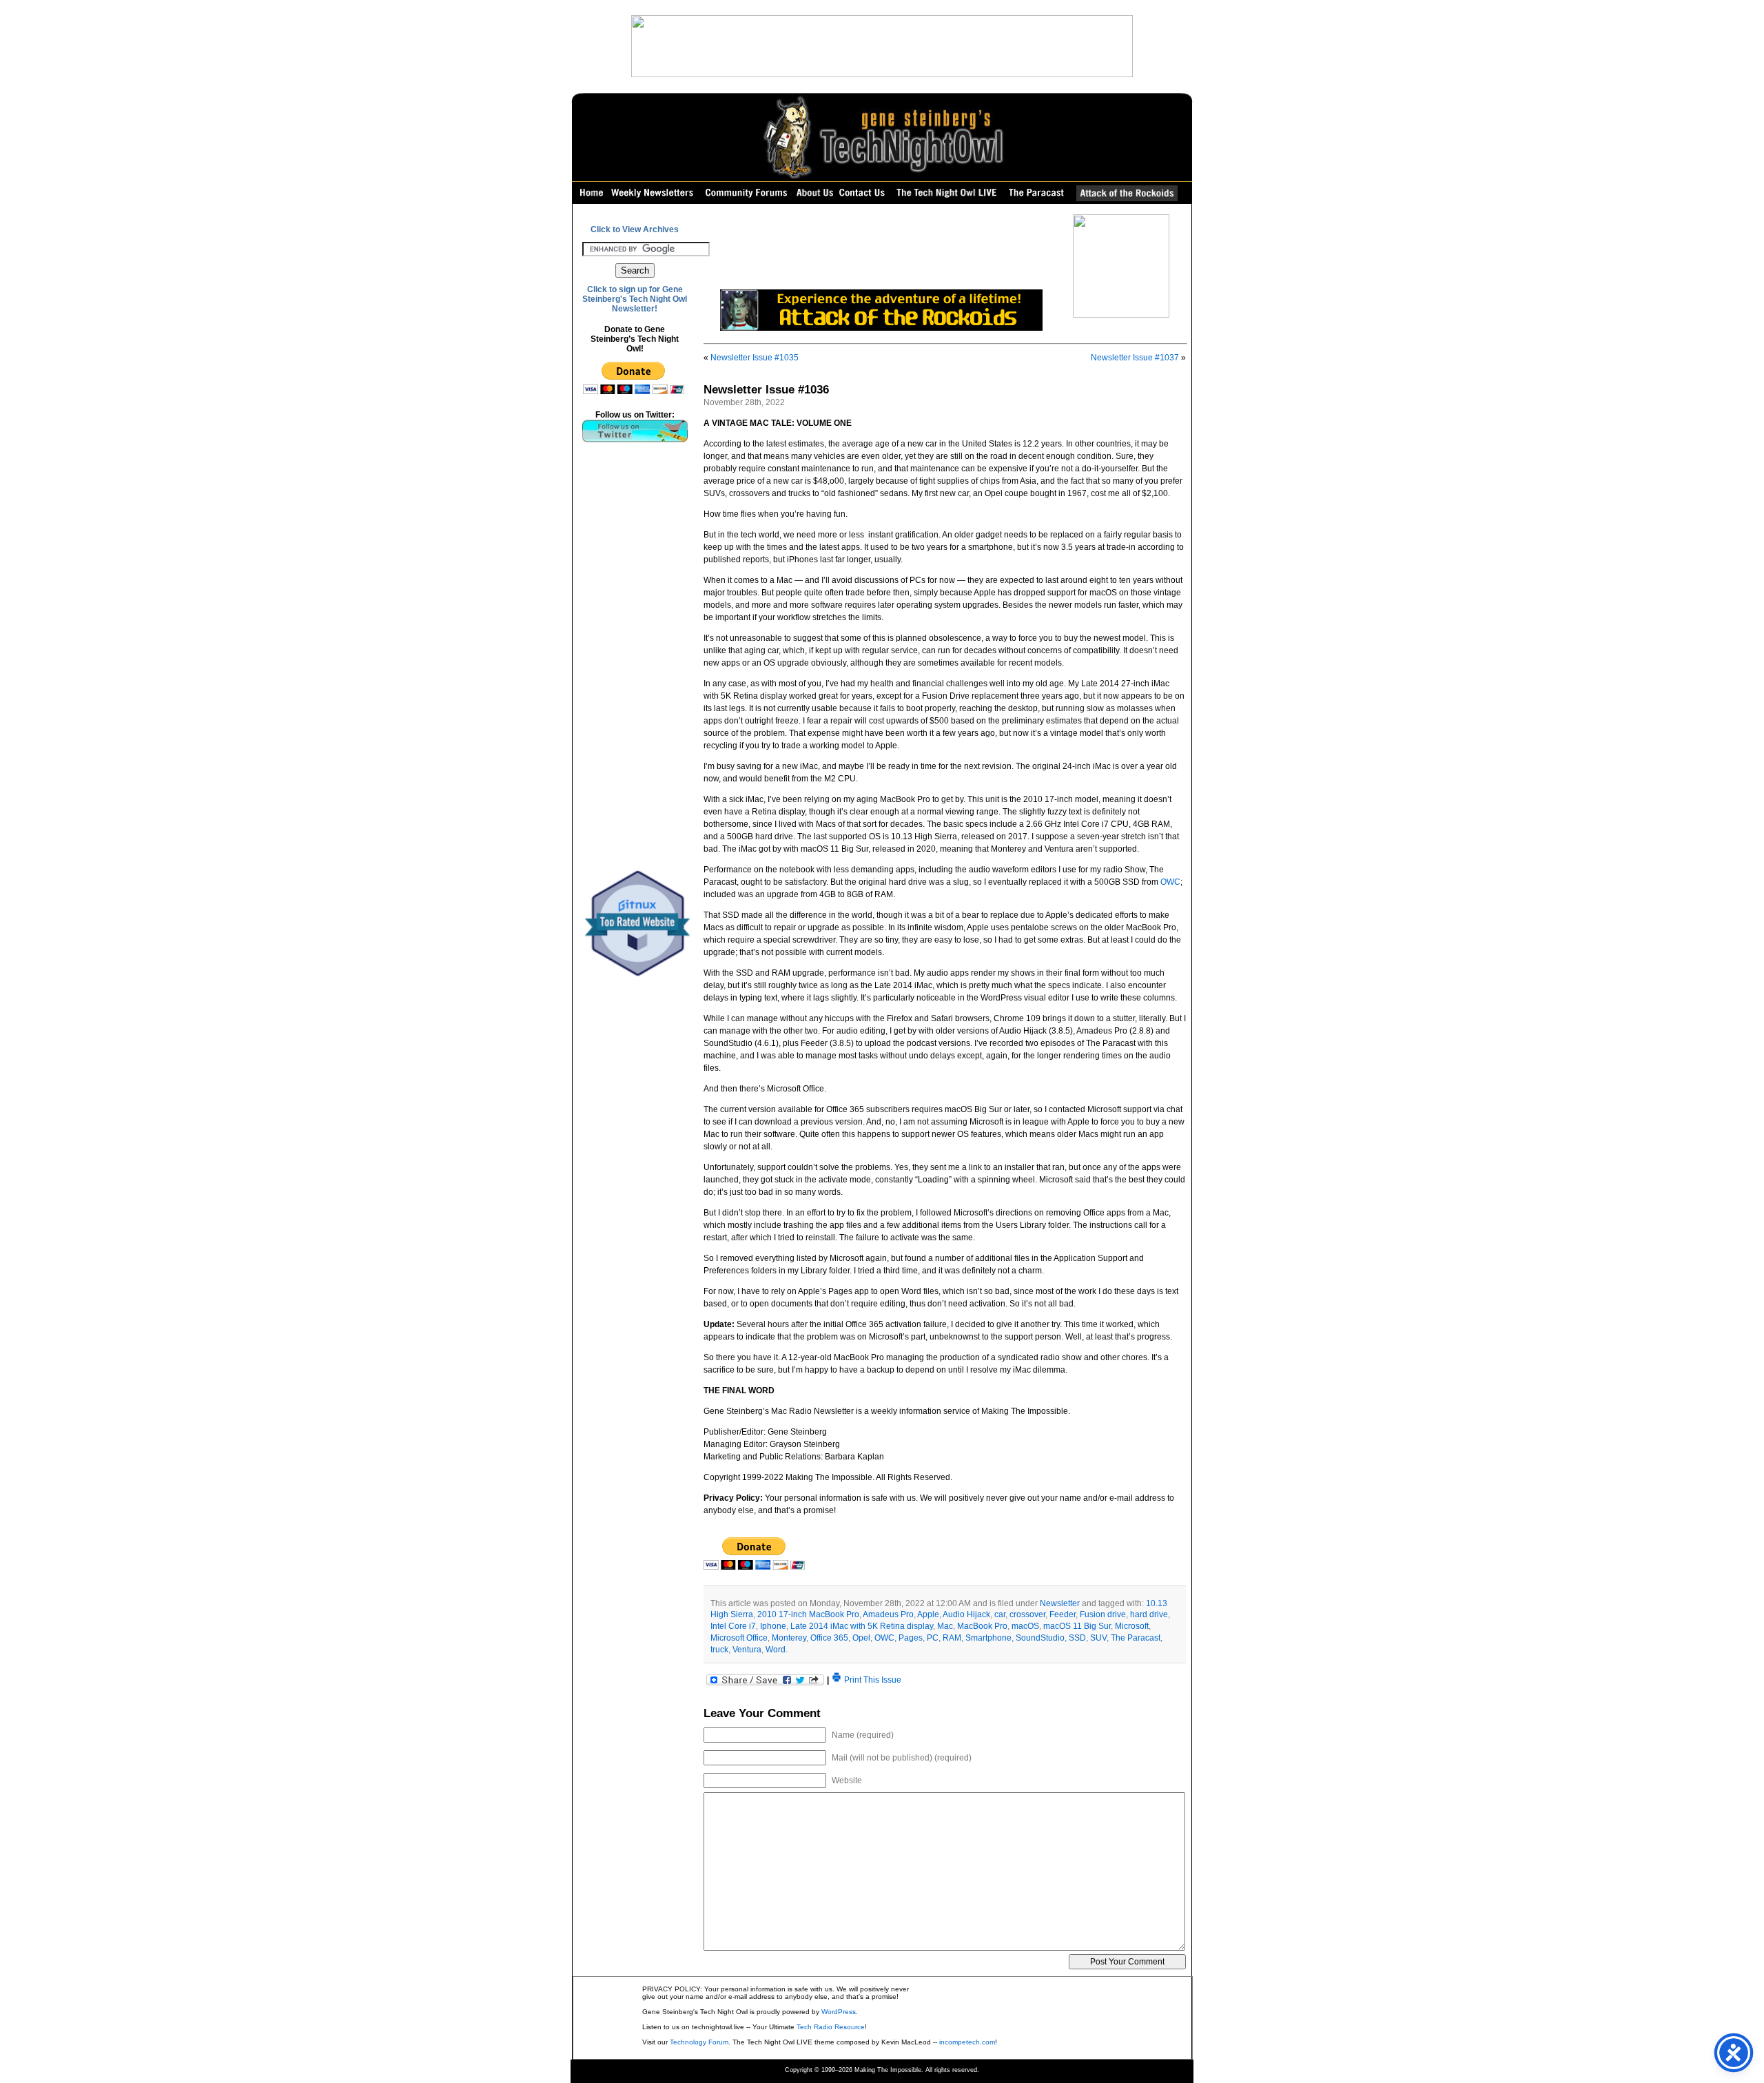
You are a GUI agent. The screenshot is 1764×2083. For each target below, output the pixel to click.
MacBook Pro (982, 1626)
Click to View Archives (635, 229)
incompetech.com (967, 2042)
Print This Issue (872, 1680)
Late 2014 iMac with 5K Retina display (862, 1626)
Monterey (789, 1638)
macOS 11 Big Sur (1077, 1626)
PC (933, 1638)
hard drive (1149, 1614)
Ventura (747, 1650)
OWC (1170, 882)
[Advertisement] (635, 656)
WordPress (839, 2012)
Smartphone (988, 1638)
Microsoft (1132, 1626)
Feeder (1063, 1614)
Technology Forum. (700, 2042)
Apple (928, 1614)
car (1000, 1614)
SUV (1098, 1638)
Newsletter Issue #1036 (766, 390)
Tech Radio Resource (831, 2027)
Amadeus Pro (888, 1614)
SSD (1077, 1638)
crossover (1027, 1614)
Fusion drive (1103, 1614)
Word (776, 1650)
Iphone (773, 1626)
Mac (945, 1626)
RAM (952, 1638)
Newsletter (1060, 1603)
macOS (1025, 1626)
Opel (861, 1638)
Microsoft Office (739, 1638)
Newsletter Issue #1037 (1135, 358)
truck (719, 1650)
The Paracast (1136, 1638)
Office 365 (829, 1638)
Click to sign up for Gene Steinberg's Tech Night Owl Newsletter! (635, 299)
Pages (911, 1638)
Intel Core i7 (733, 1626)
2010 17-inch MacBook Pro (808, 1614)
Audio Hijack (966, 1614)
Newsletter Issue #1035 (755, 358)
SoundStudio (1040, 1638)
